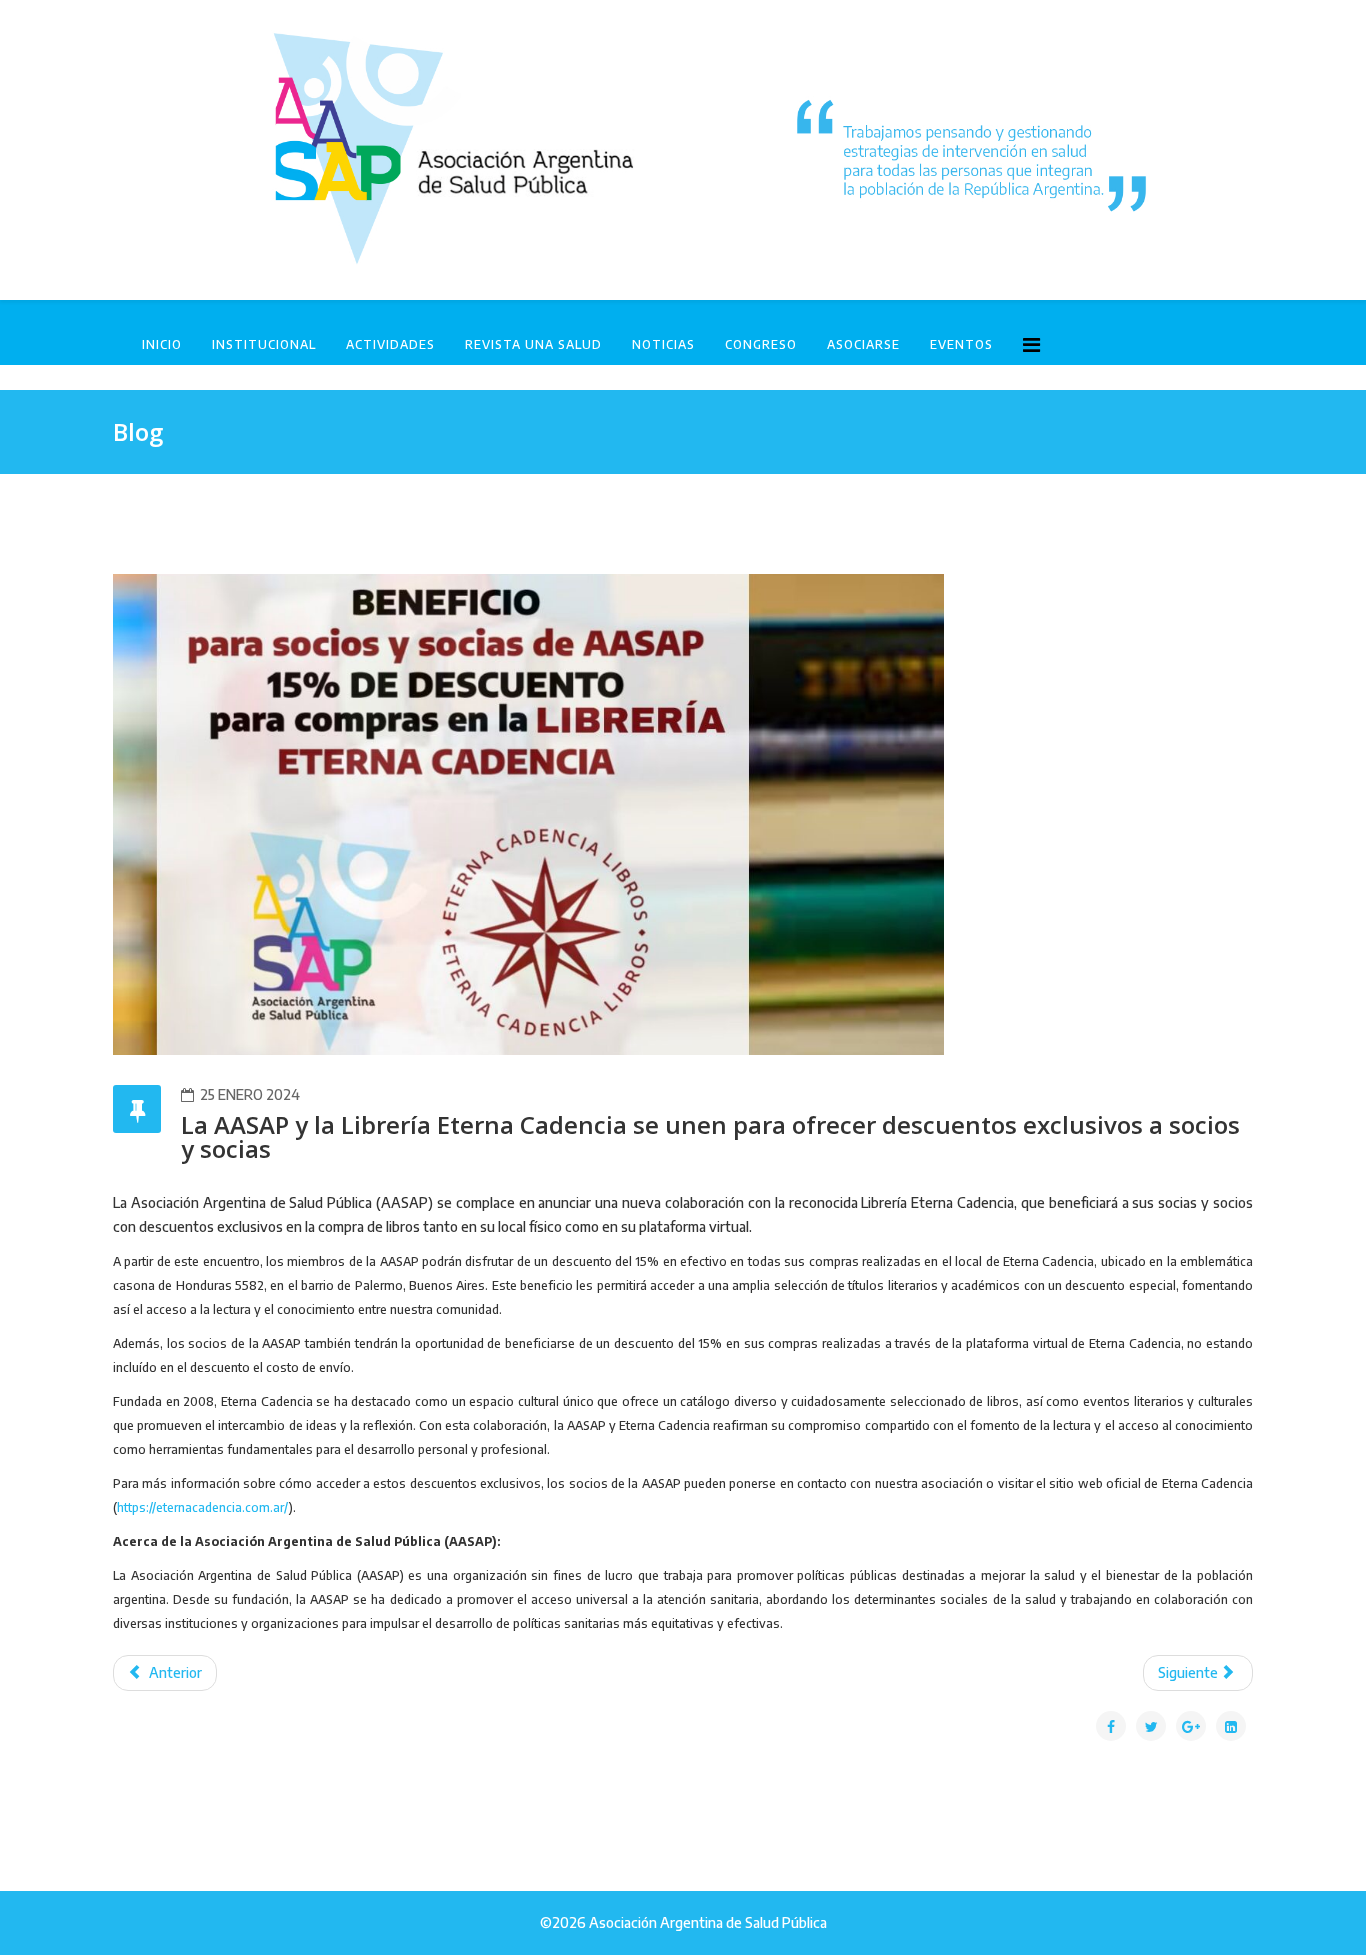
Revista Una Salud (533, 344)
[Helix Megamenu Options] (1031, 343)
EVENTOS (961, 344)
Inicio (162, 344)
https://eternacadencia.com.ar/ (203, 1507)
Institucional (264, 344)
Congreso (761, 344)
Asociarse (863, 344)
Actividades (390, 344)
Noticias (663, 344)
